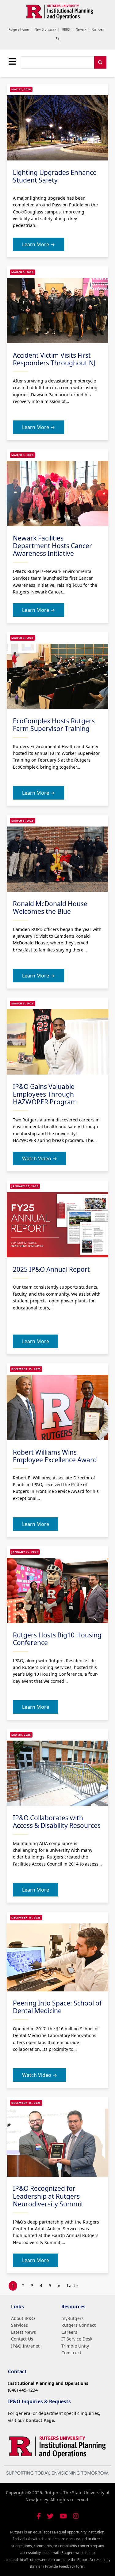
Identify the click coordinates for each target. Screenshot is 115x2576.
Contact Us (22, 2339)
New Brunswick (45, 30)
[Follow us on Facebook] (39, 2516)
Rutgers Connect (79, 2325)
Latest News (23, 2332)
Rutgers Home (19, 30)
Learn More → (38, 244)
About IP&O (23, 2318)
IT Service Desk (77, 2339)
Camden (98, 30)
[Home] (60, 12)
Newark (81, 30)
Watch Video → (40, 1158)
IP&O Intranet (25, 2346)
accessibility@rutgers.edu (27, 2560)
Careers (69, 2332)
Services (19, 2325)
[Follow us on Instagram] (76, 2516)
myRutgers (73, 2318)
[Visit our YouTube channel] (63, 2516)
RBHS (66, 30)
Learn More (36, 1341)
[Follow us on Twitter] (50, 2516)
